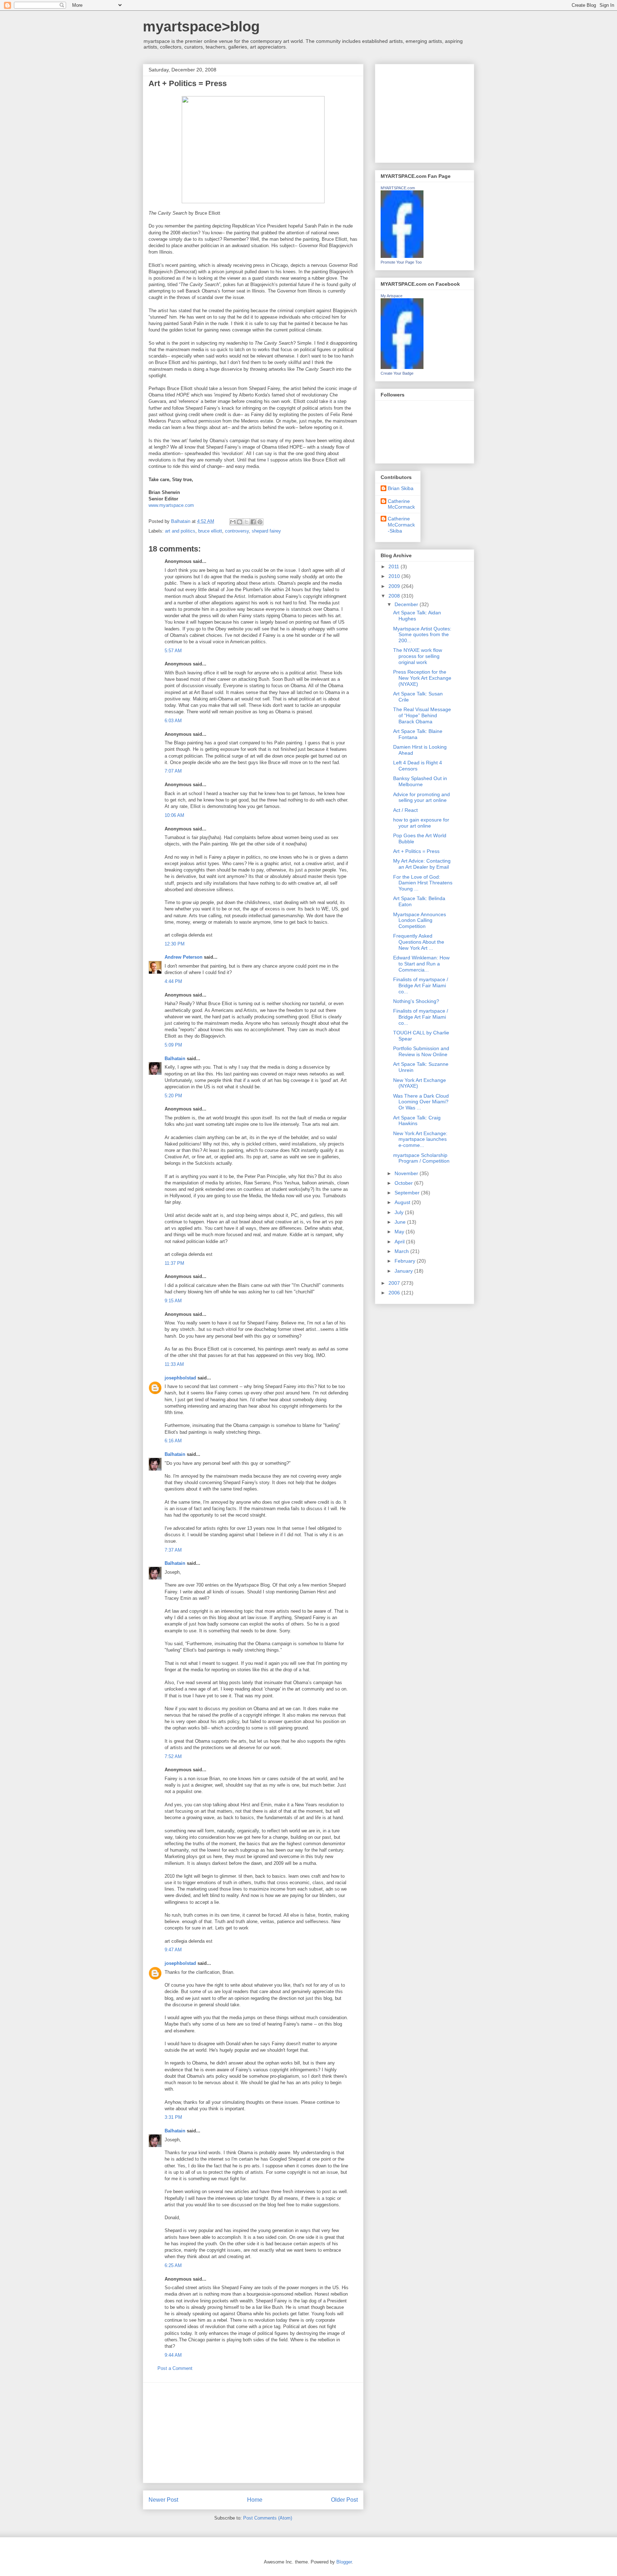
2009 (395, 586)
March (402, 1251)
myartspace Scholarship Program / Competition (421, 1158)
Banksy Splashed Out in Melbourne (420, 781)
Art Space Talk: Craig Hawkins (417, 1121)
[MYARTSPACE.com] (402, 256)
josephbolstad (180, 1378)
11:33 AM (174, 1364)
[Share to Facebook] (253, 522)
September (408, 1193)
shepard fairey (266, 531)
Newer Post (163, 2500)
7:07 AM (173, 771)
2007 (395, 1283)
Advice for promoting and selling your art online (422, 797)
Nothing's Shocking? (416, 1001)
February (406, 1261)
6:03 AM (173, 721)
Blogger (344, 2562)
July (400, 1212)
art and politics (180, 531)
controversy (237, 531)
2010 (395, 576)
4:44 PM (173, 981)
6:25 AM (173, 2265)
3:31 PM (173, 2117)
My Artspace (392, 296)
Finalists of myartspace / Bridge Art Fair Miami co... (421, 985)
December (407, 604)
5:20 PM (173, 1096)
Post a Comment (175, 2368)
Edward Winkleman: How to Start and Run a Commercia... (421, 964)
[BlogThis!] (240, 522)
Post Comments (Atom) (268, 2518)
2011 (395, 566)
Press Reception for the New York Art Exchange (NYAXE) (422, 678)
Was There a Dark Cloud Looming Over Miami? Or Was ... (421, 1102)
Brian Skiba (401, 488)
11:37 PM (174, 1263)
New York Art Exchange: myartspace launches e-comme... (420, 1139)
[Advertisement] (253, 2433)
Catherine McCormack (401, 504)
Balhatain (175, 1059)
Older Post (344, 2500)
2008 (395, 596)
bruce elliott (210, 531)
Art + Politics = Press (416, 851)
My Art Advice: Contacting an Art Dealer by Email (422, 864)
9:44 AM (173, 2355)
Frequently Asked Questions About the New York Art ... (419, 942)
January (404, 1271)
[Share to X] (246, 522)
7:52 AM (173, 1756)
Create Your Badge (397, 373)
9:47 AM (173, 1950)
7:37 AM (173, 1550)
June (401, 1222)
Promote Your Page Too (401, 262)
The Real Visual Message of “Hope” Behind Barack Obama (422, 715)
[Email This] (233, 522)
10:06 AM (174, 815)
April (400, 1242)
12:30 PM (175, 944)
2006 (395, 1293)
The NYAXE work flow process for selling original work (418, 656)
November (407, 1173)
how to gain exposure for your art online (421, 823)
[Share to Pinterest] (260, 522)
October (404, 1183)
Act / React (405, 810)
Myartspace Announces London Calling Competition (420, 920)
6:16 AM (173, 1441)
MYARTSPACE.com (398, 188)
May (400, 1232)
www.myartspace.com (171, 505)
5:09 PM (173, 1045)
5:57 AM (173, 651)
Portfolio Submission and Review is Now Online (421, 1051)
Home (255, 2500)
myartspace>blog (201, 26)
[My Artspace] (402, 367)
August (403, 1202)
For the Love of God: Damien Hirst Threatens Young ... (423, 883)
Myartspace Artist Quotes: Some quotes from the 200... (422, 635)
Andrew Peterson (184, 957)
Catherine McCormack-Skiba (401, 525)
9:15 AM (173, 1301)
